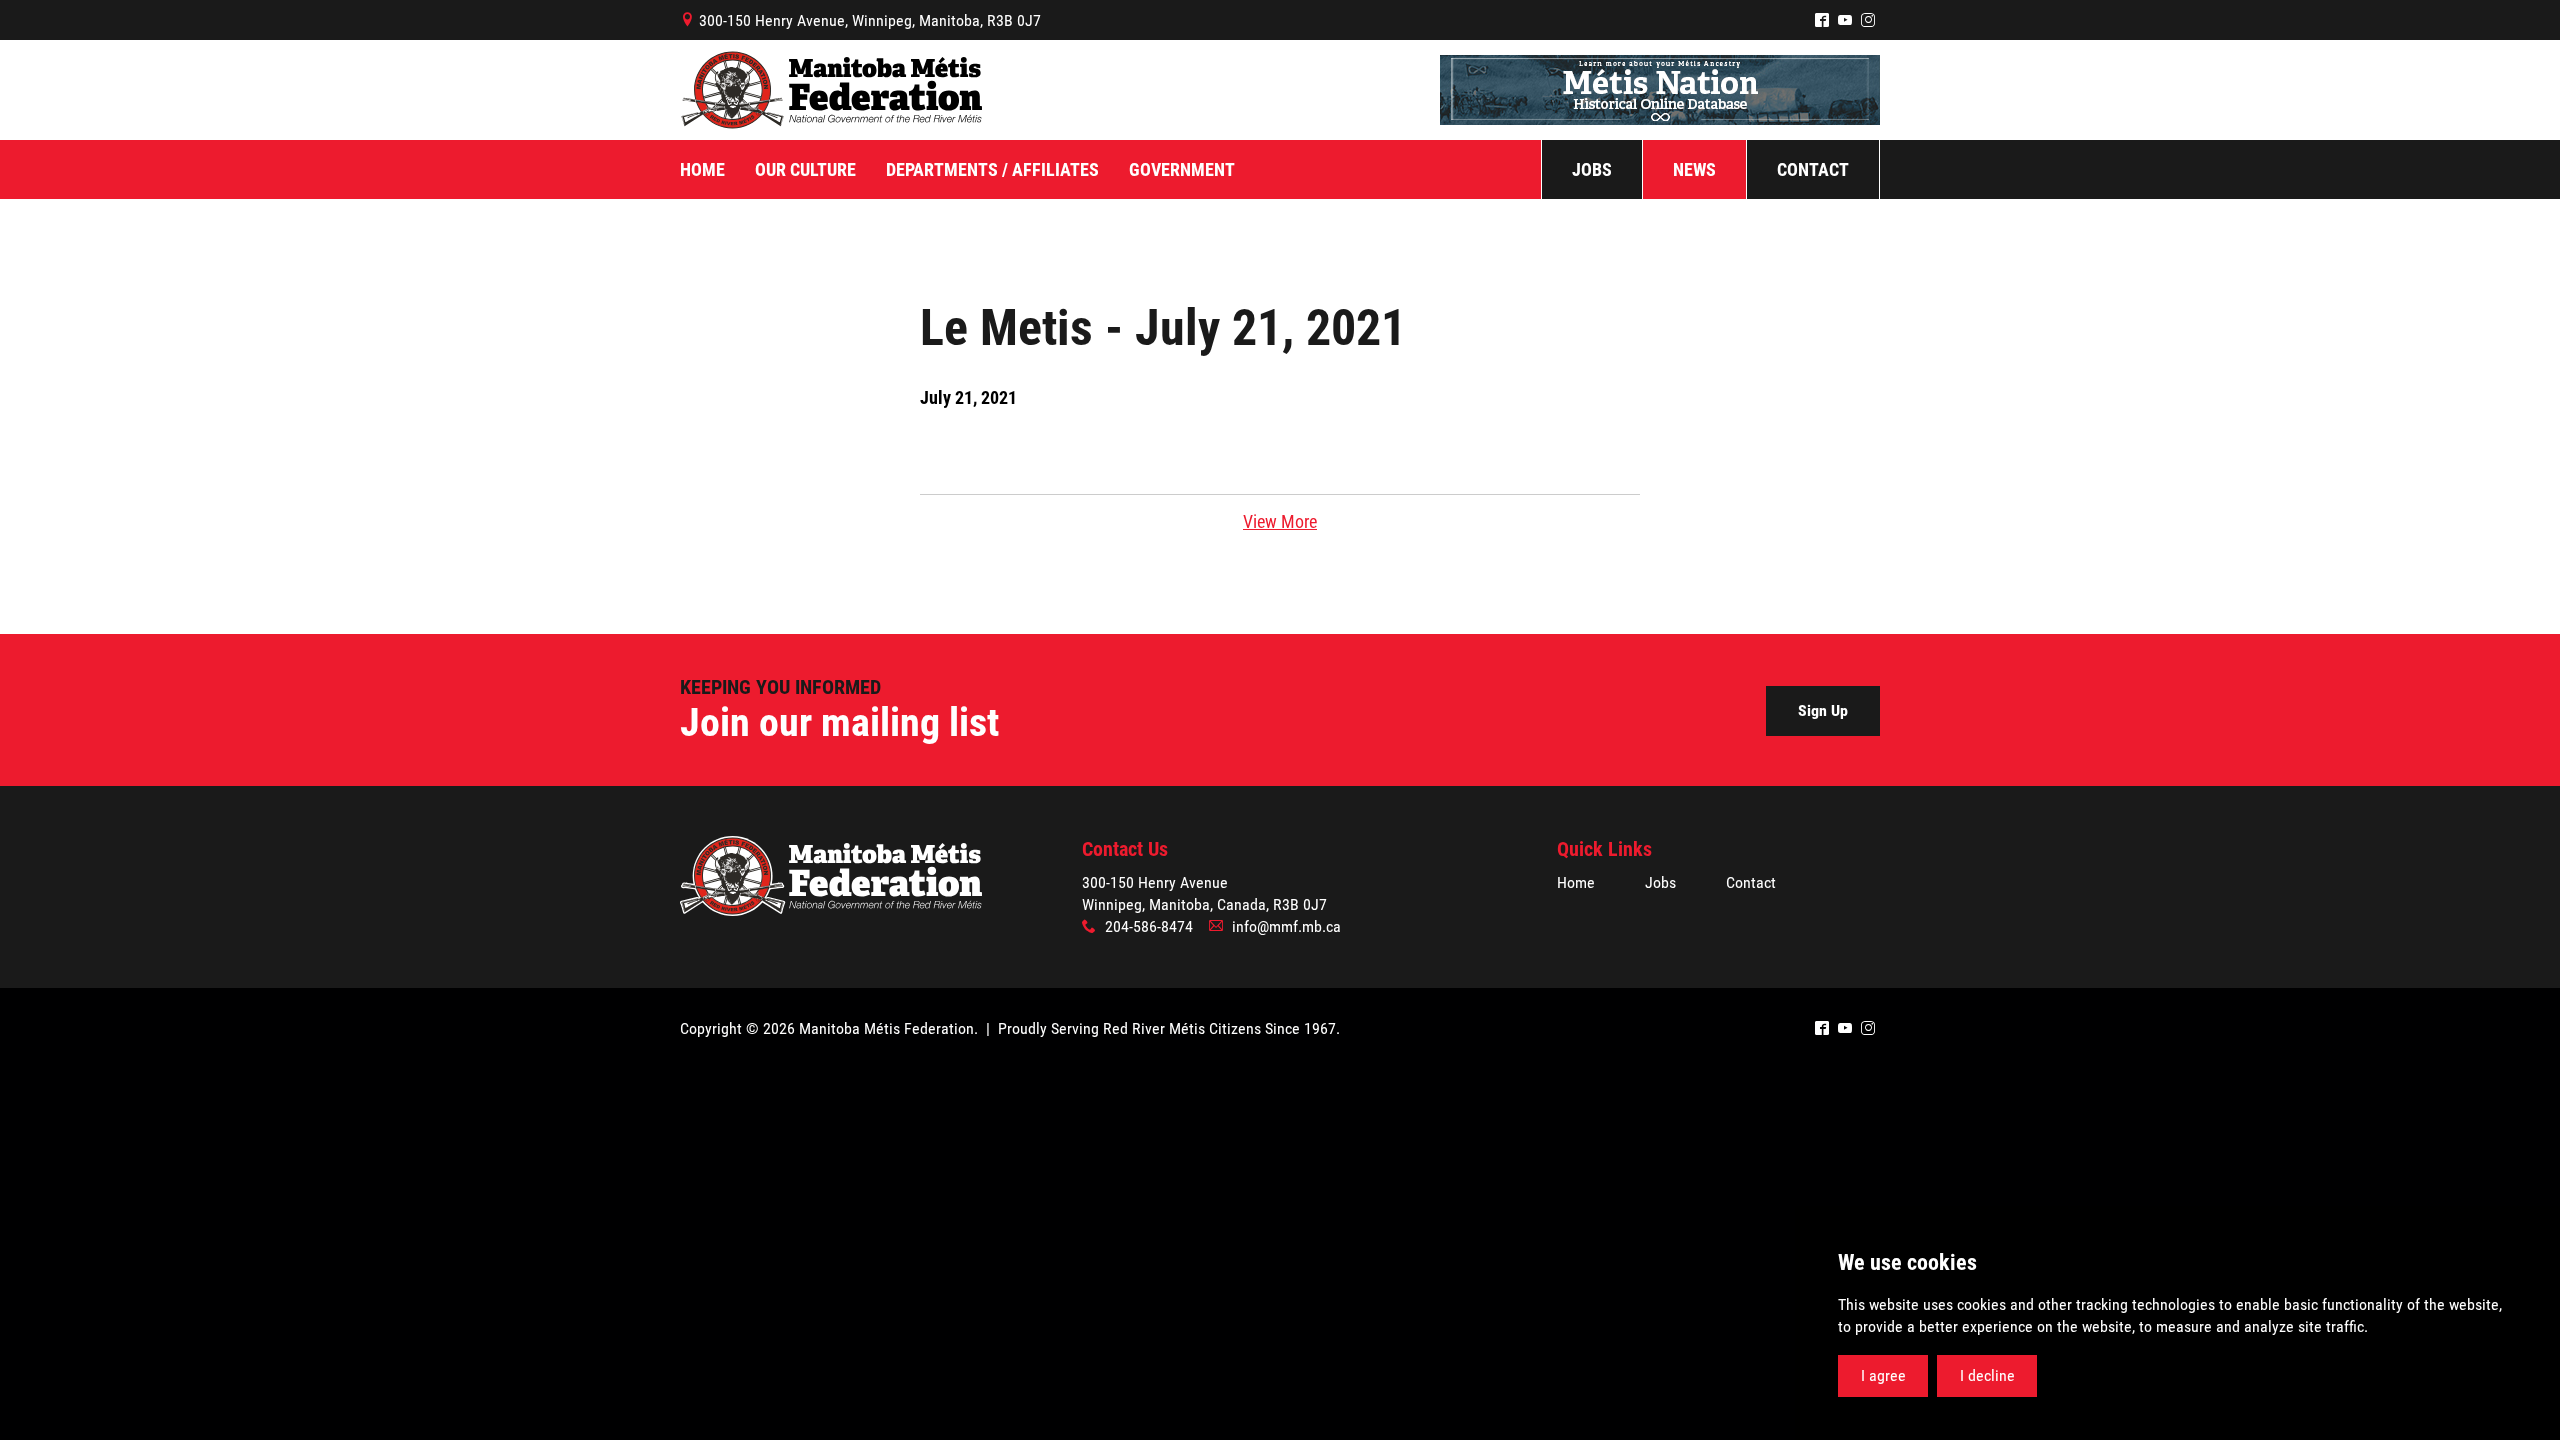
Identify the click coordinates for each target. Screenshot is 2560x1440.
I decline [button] (1987, 1375)
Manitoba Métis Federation (831, 90)
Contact (1751, 882)
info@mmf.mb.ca (1286, 926)
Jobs (1660, 882)
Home (1576, 882)
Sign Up (1823, 710)
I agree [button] (1883, 1375)
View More (1280, 521)
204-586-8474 (1149, 926)
